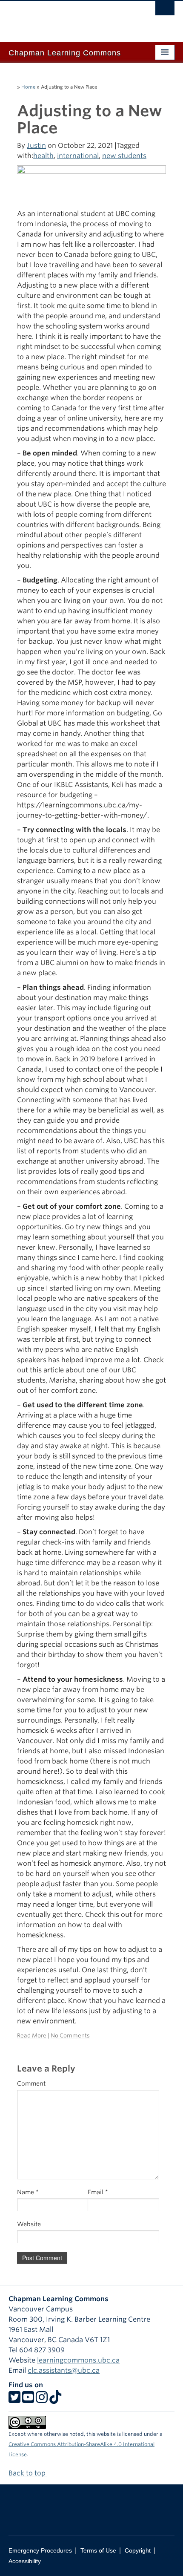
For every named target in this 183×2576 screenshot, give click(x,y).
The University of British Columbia (67, 17)
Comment (31, 2083)
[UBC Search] (165, 11)
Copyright (138, 2551)
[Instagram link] (42, 2400)
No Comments (70, 2036)
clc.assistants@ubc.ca (64, 2370)
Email (98, 2192)
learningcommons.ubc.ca (78, 2360)
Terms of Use (98, 2551)
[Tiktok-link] (55, 2400)
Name (28, 2192)
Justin (36, 146)
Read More (32, 2036)
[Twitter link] (14, 2400)
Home (28, 87)
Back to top (28, 2473)
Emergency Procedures (40, 2551)
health (43, 156)
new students (124, 156)
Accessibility (25, 2561)
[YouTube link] (28, 2400)
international (78, 156)
